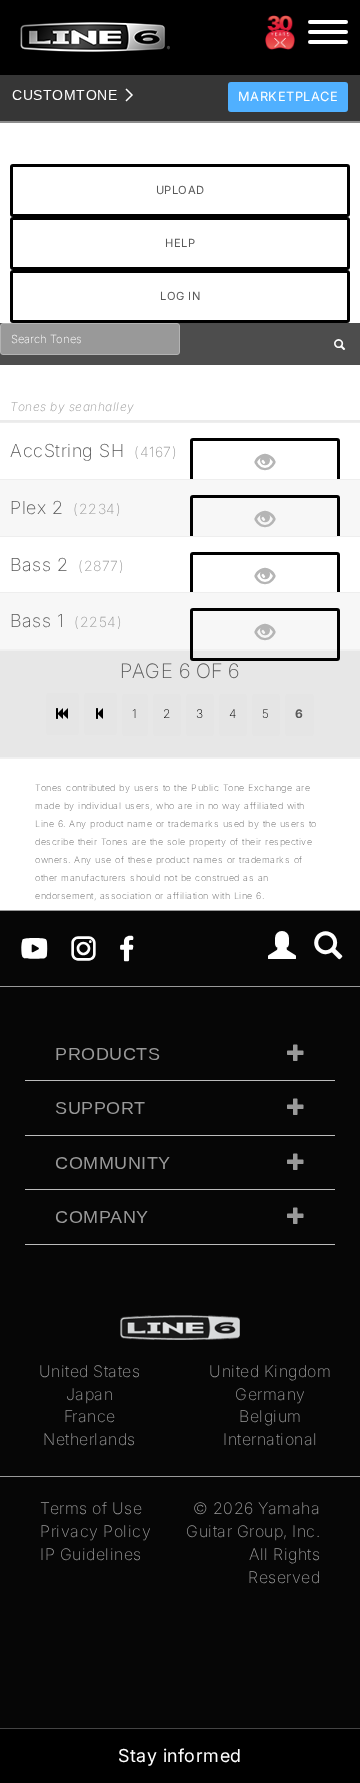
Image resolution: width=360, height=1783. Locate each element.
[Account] (282, 948)
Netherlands (89, 1439)
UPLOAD (180, 190)
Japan (90, 1394)
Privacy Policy (95, 1531)
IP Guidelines (91, 1554)
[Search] (328, 948)
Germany (270, 1394)
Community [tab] (113, 1163)
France (90, 1416)
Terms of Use (91, 1508)
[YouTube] (34, 947)
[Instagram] (83, 947)
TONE (64, 95)
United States (90, 1371)
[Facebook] (126, 947)
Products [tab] (107, 1054)
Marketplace (288, 96)
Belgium (270, 1416)
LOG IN (180, 296)
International (270, 1439)
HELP (180, 243)
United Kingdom (270, 1371)
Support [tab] (100, 1108)
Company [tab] (102, 1217)
